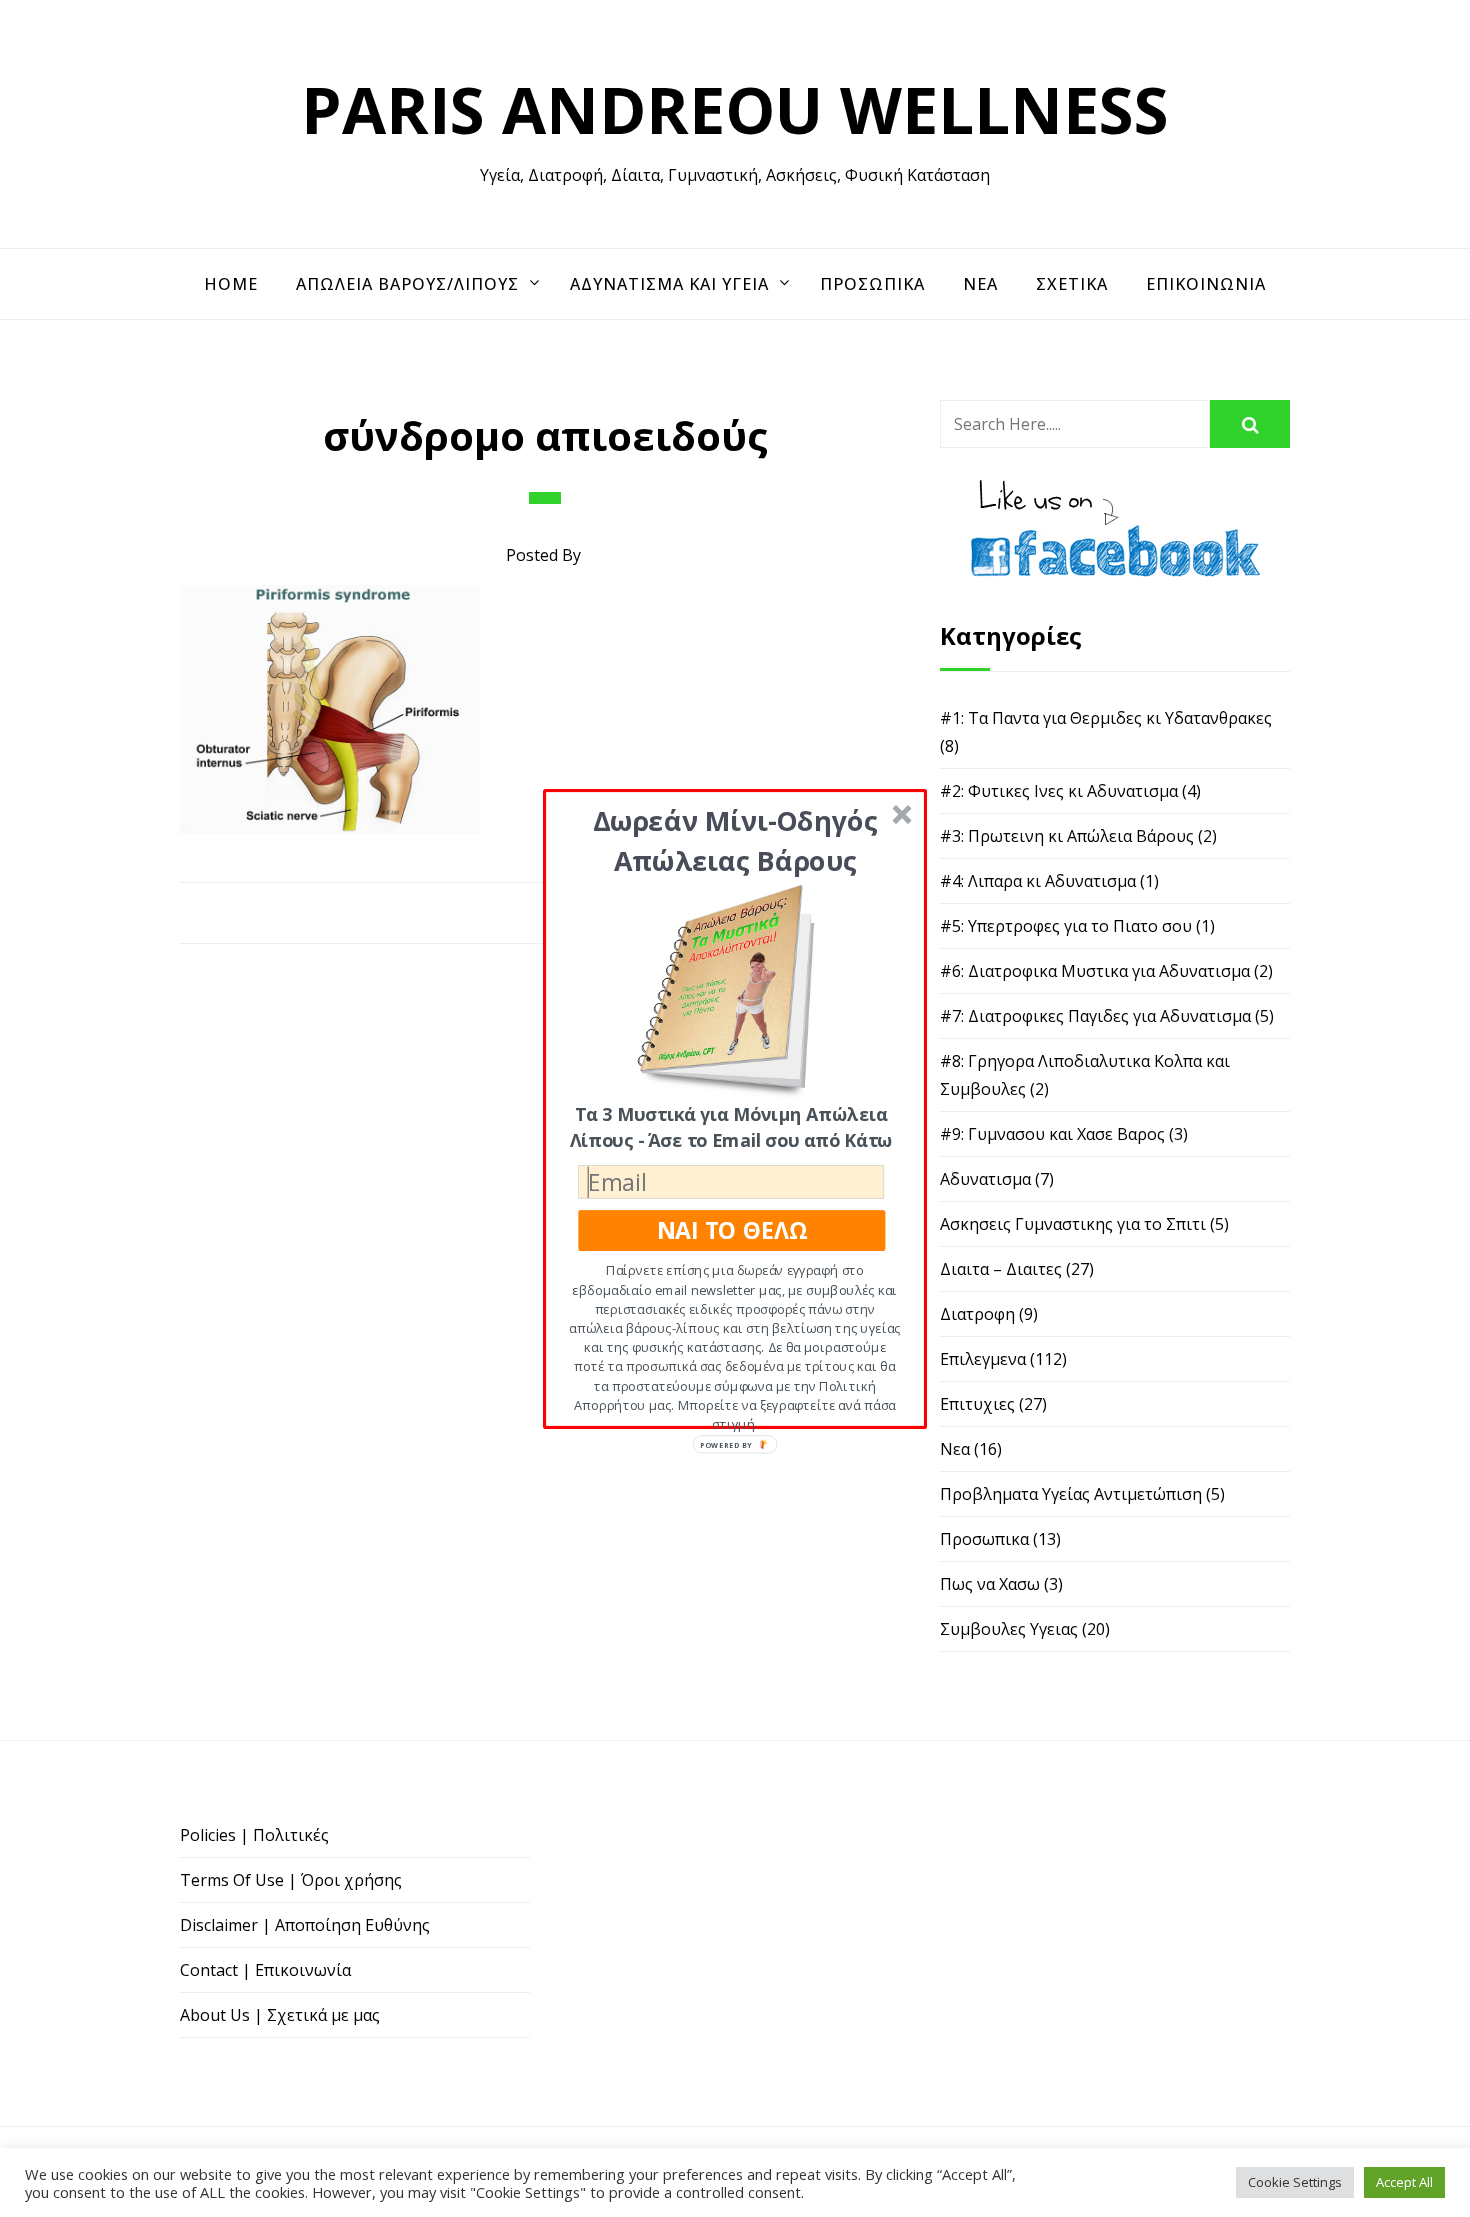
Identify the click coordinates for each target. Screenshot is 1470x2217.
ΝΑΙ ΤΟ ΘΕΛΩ (732, 1229)
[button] (735, 839)
